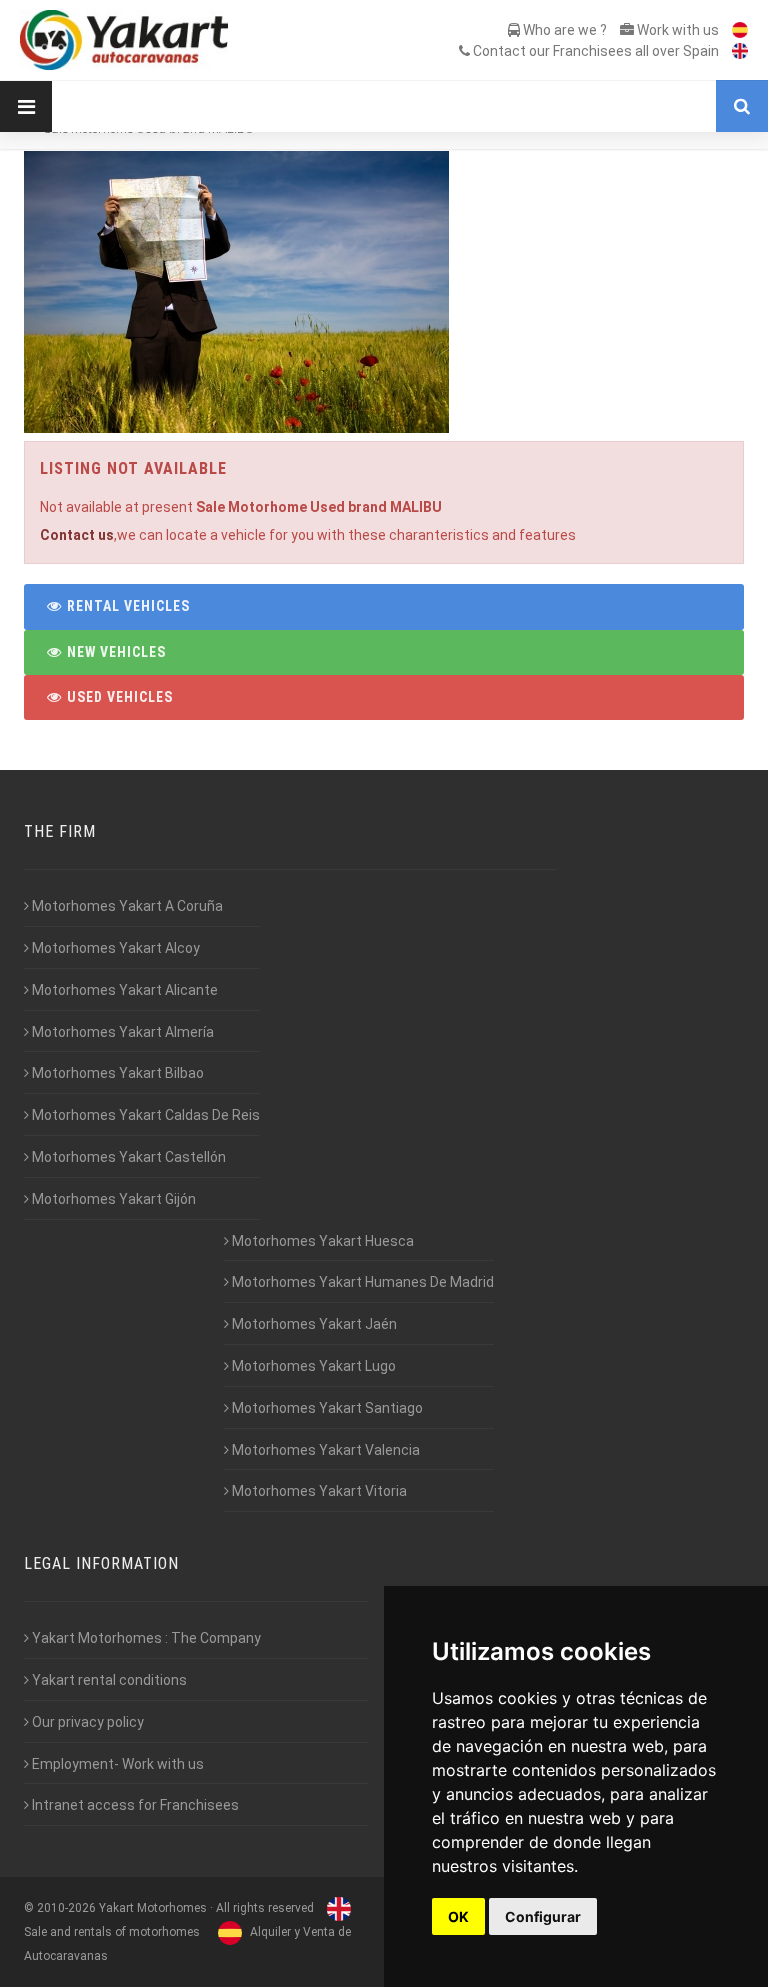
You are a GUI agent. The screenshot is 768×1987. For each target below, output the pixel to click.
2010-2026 (66, 1908)
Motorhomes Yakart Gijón (112, 1199)
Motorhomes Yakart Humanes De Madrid (361, 1282)
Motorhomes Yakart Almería (121, 1032)
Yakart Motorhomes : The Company (145, 1638)
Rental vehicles (126, 606)
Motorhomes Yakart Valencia (324, 1450)
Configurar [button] (543, 1916)
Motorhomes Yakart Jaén (313, 1324)
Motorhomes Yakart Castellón (127, 1157)
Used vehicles (118, 697)
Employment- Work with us (116, 1764)
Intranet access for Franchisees (134, 1805)
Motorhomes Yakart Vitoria (318, 1491)
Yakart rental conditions (108, 1680)
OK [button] (458, 1916)
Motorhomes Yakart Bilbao (116, 1073)
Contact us (77, 535)
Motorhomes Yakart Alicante (123, 990)
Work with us (676, 30)
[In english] (735, 51)
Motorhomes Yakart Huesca (321, 1241)
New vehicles (114, 652)
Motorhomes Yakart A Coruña (126, 906)
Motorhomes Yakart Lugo (312, 1366)
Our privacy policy (86, 1722)
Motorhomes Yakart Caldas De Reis (144, 1115)
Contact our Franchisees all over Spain (594, 51)
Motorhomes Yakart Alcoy (114, 948)
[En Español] (735, 30)
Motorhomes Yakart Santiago (326, 1408)
